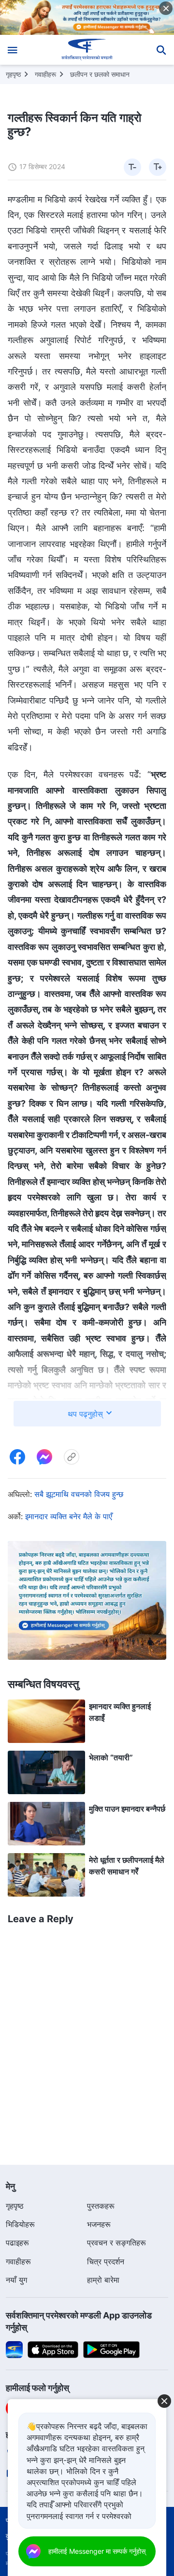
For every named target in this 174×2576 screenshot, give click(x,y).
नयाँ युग (16, 2280)
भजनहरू (99, 2224)
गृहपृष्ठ (13, 74)
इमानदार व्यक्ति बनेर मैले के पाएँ (69, 1516)
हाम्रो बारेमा (103, 2280)
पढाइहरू (17, 2243)
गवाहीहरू (45, 74)
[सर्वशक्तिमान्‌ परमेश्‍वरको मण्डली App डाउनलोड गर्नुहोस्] (14, 2349)
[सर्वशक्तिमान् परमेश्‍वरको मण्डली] (87, 50)
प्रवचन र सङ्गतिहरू (116, 2243)
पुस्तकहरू (101, 2206)
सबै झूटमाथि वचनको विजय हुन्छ (79, 1494)
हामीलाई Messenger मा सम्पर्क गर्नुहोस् (97, 2551)
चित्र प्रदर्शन (106, 2261)
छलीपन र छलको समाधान (100, 74)
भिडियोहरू (20, 2224)
